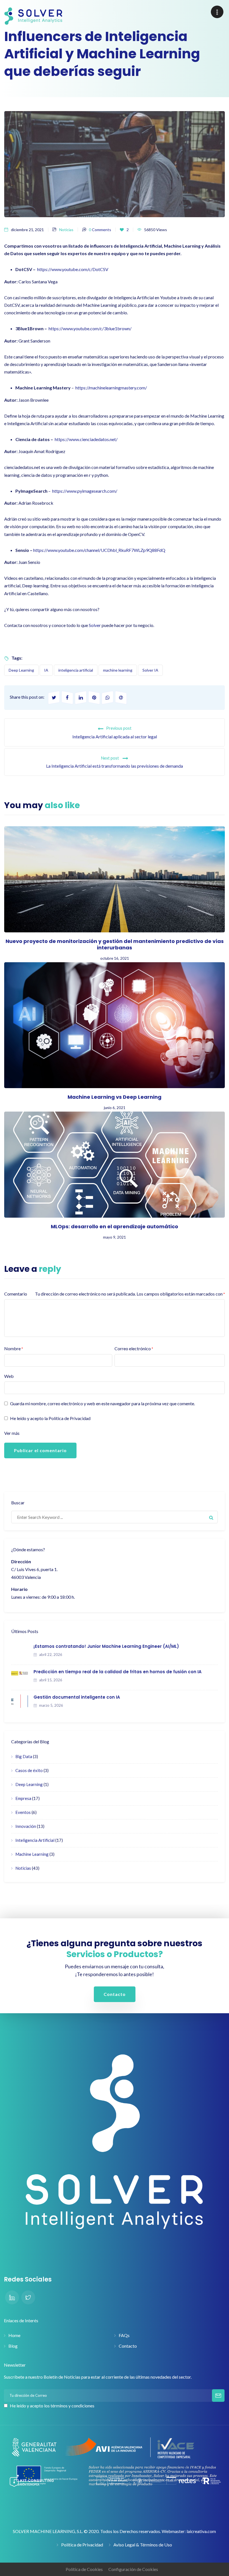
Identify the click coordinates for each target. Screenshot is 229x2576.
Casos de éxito (29, 1770)
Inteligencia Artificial (35, 1840)
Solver (95, 625)
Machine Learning (32, 1854)
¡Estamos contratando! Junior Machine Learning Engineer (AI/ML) (106, 1646)
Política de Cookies (84, 2569)
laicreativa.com (201, 2531)
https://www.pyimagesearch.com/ (85, 491)
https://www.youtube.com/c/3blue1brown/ (90, 328)
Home (14, 2335)
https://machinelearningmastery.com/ (111, 388)
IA (46, 670)
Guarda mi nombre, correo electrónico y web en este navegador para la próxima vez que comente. (102, 1403)
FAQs (124, 2335)
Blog (13, 2346)
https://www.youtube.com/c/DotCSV (73, 269)
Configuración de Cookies (133, 2569)
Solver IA (150, 670)
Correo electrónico (134, 1348)
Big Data (24, 1756)
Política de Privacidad (82, 2545)
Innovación (26, 1826)
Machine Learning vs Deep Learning (115, 1097)
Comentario (16, 1294)
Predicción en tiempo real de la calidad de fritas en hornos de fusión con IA (118, 1672)
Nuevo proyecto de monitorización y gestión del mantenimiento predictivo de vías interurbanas (115, 944)
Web (9, 1376)
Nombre (14, 1348)
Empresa (23, 1798)
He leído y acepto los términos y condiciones (52, 2406)
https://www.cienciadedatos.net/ (86, 439)
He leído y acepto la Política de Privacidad (50, 1418)
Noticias (66, 230)
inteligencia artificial (76, 670)
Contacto (128, 2346)
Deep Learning (21, 670)
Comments (100, 230)
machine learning (118, 670)
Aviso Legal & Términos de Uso (143, 2545)
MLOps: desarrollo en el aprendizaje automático (115, 1226)
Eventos (23, 1812)
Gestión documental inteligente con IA (77, 1697)
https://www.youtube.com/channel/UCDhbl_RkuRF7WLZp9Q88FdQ (99, 550)
